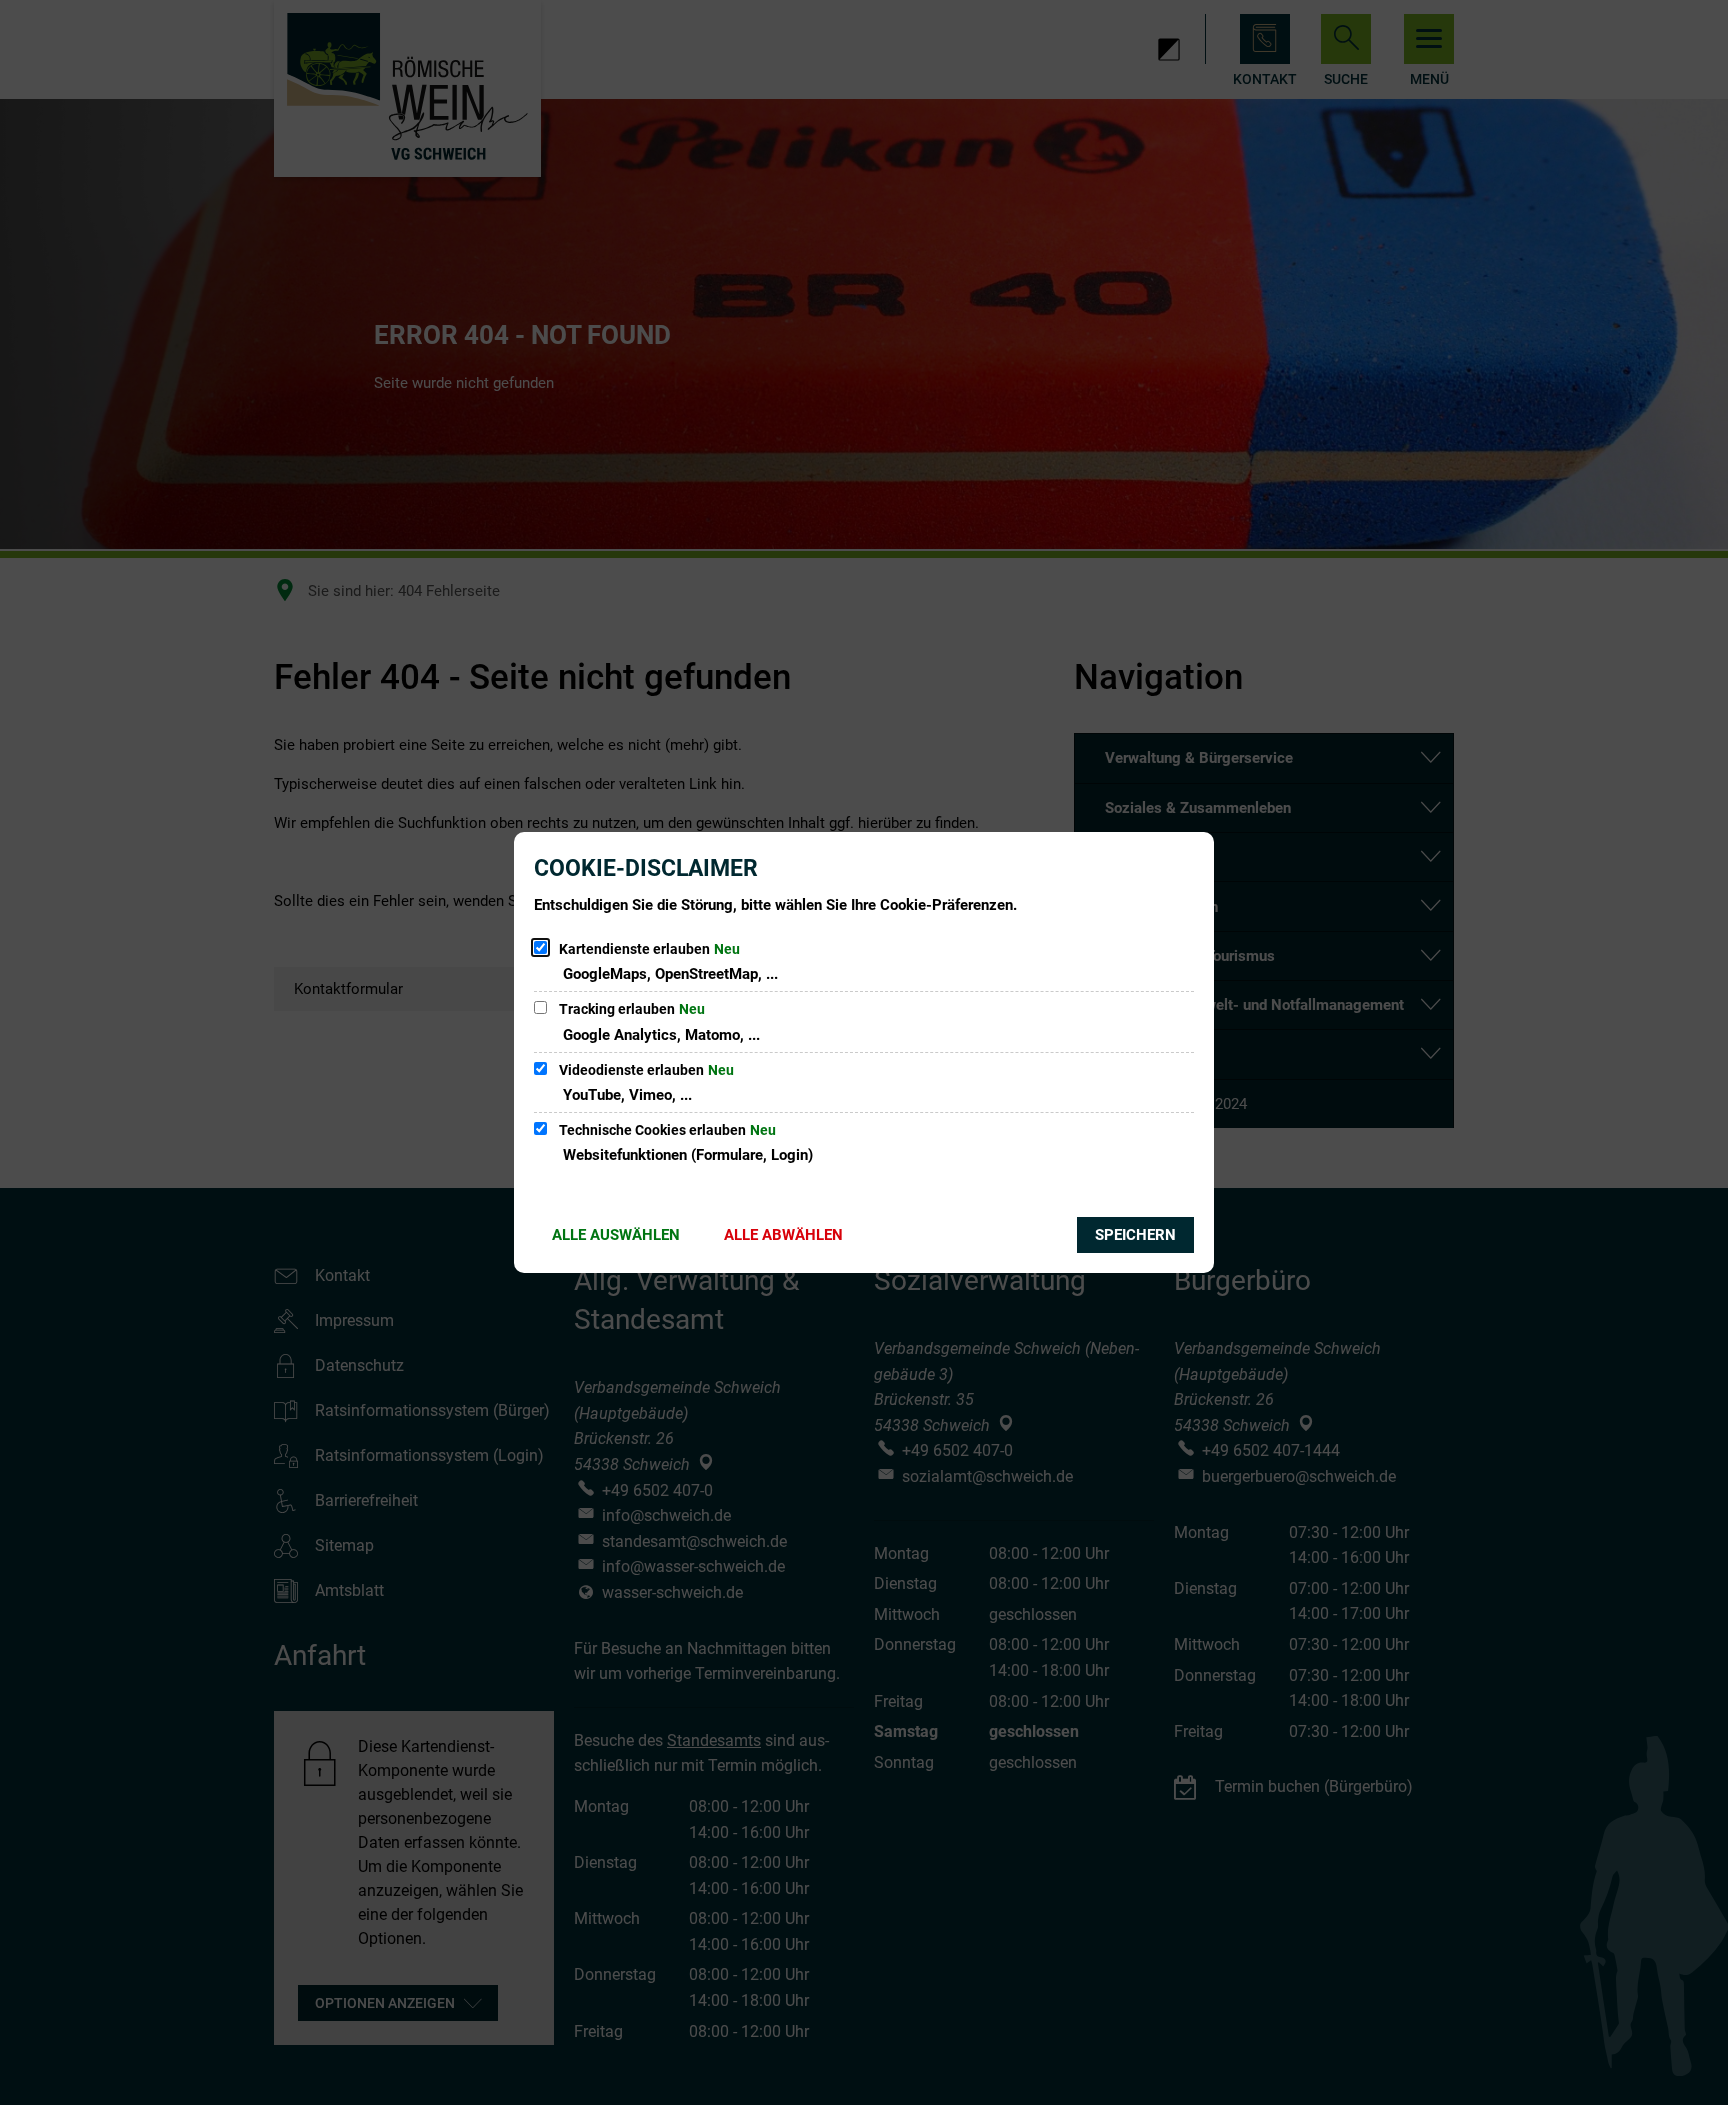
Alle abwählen (783, 1235)
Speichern (1135, 1235)
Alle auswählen (616, 1235)
